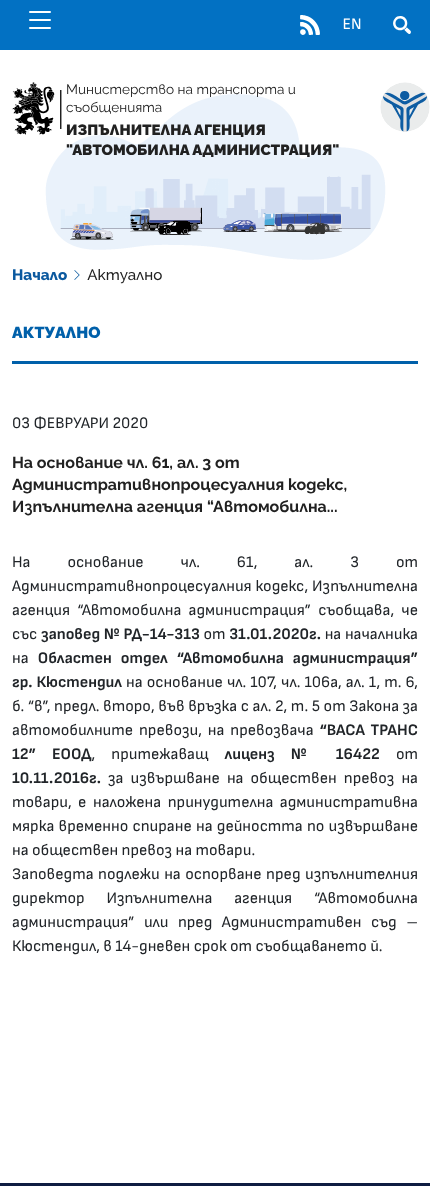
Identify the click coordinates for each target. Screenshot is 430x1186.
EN (351, 25)
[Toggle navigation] (40, 20)
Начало (39, 275)
